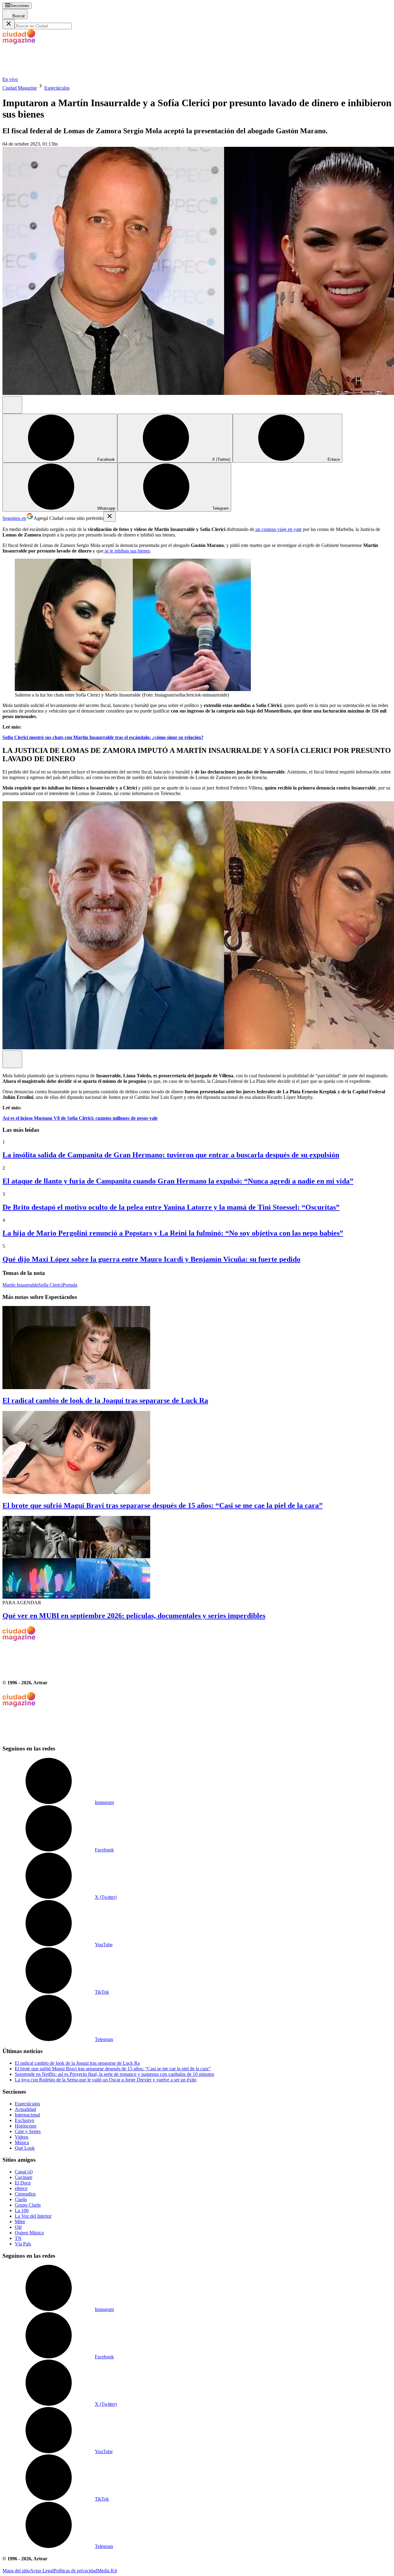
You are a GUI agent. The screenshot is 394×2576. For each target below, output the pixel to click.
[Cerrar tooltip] (110, 517)
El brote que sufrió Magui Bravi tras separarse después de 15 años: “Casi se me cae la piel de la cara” (163, 1505)
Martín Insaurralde (20, 1285)
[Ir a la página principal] (49, 74)
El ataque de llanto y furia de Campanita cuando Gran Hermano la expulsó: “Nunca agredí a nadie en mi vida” (178, 1181)
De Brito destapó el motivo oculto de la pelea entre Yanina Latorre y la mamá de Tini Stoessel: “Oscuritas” (171, 1207)
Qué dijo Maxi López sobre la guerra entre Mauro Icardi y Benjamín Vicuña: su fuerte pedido (151, 1259)
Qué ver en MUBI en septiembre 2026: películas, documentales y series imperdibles (134, 1616)
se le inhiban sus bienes (127, 551)
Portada (70, 1285)
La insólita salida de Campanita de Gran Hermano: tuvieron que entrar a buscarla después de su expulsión (171, 1155)
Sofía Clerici (50, 1285)
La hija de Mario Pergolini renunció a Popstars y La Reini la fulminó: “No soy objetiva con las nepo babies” (173, 1233)
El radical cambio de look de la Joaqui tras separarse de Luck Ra (105, 1401)
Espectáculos (57, 88)
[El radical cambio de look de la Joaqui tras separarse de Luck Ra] (197, 1348)
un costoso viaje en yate (278, 529)
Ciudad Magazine (20, 88)
